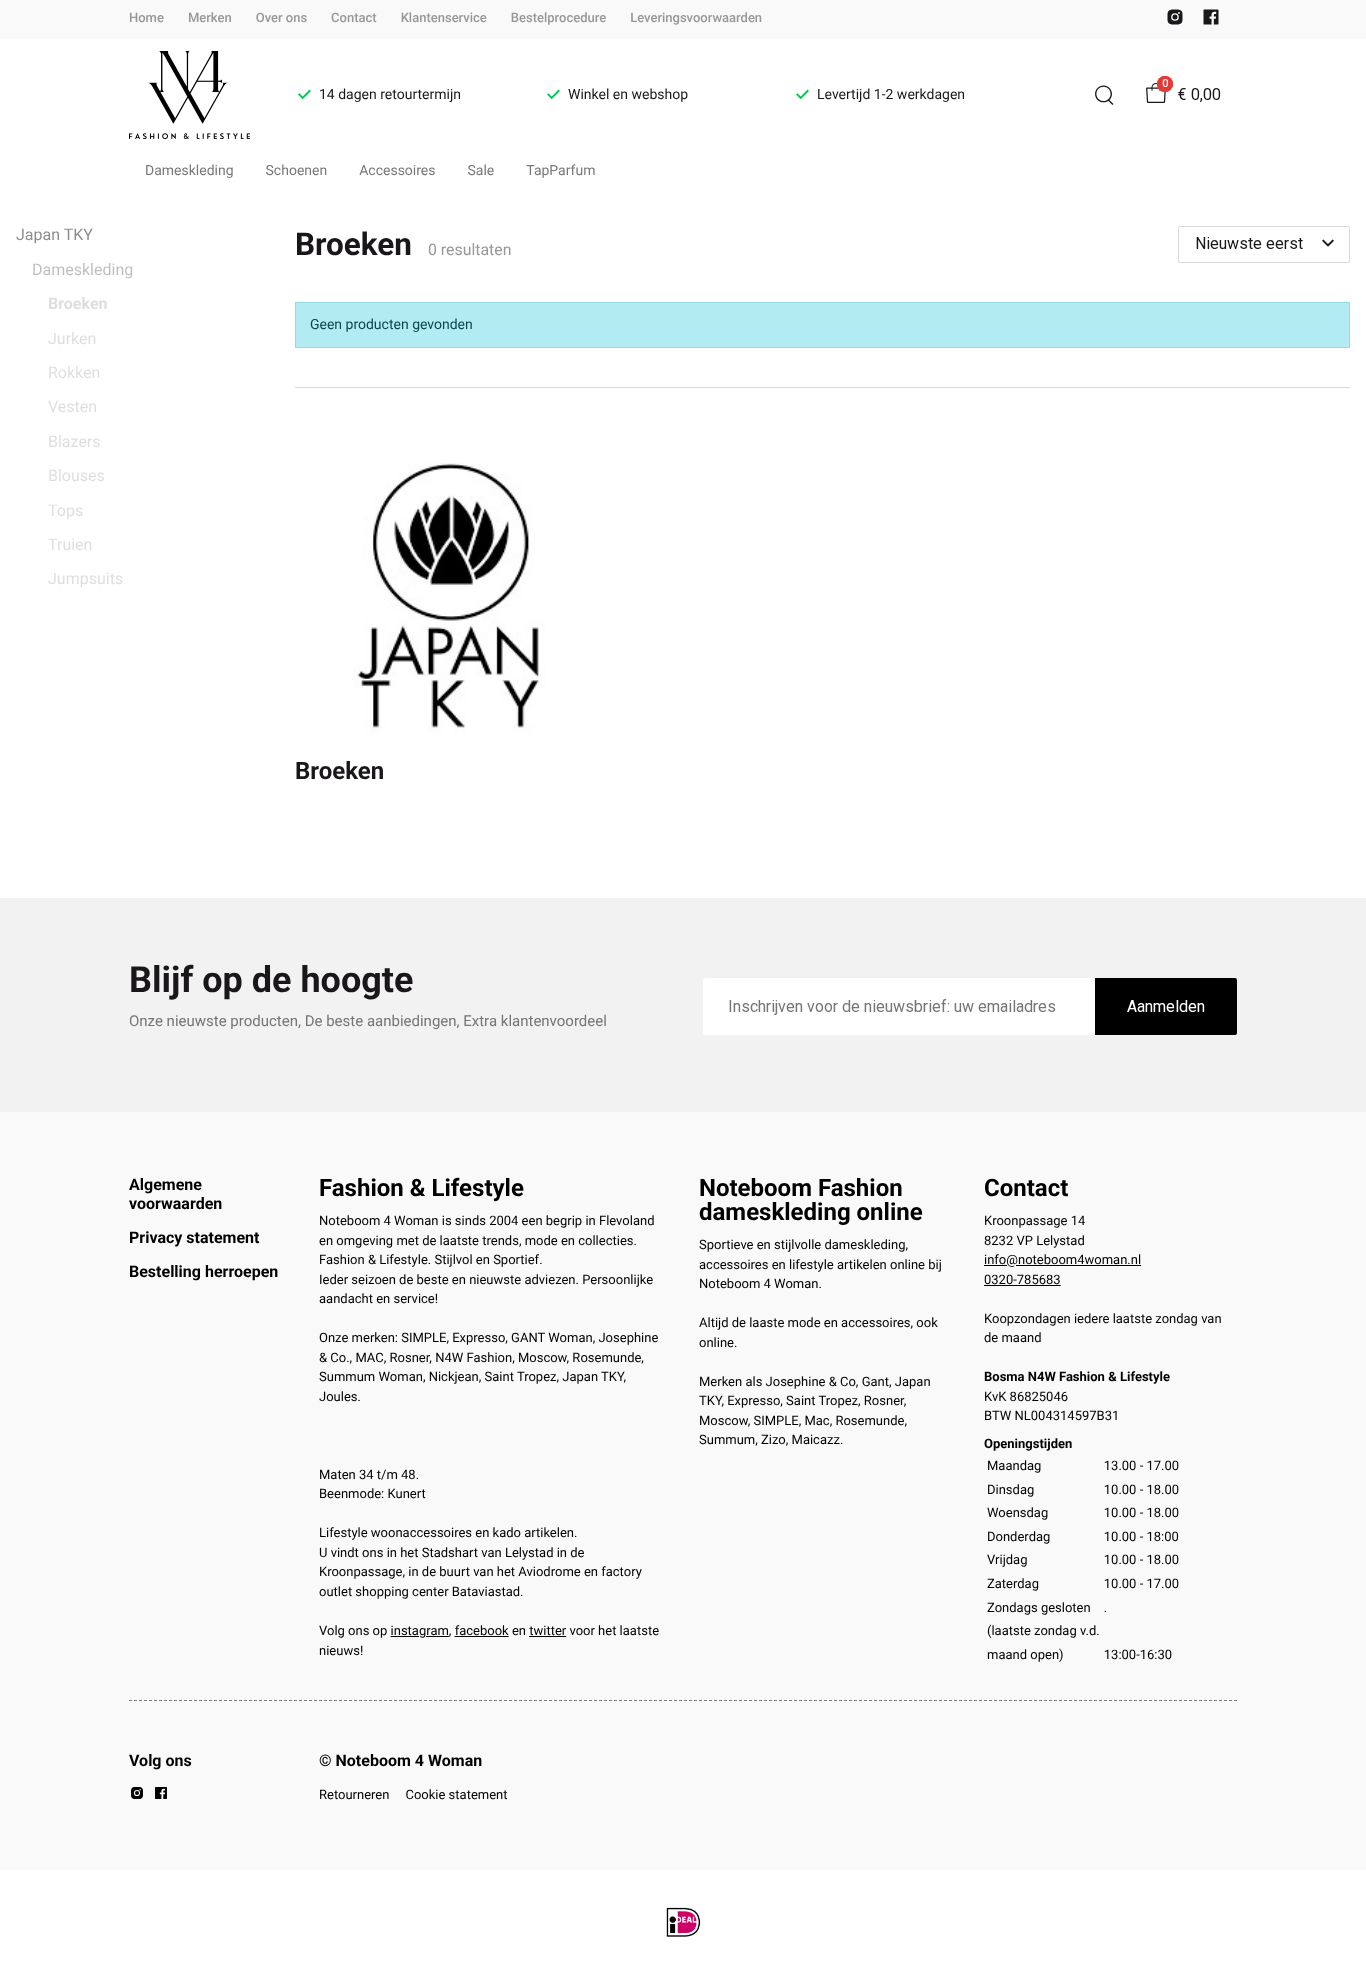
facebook (482, 1631)
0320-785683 (1022, 1280)
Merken (210, 18)
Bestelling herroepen (203, 1271)
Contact (354, 18)
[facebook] (1211, 21)
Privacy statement (194, 1237)
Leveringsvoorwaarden (696, 18)
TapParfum (560, 171)
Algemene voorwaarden (175, 1193)
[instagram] (1175, 21)
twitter (547, 1631)
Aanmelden (1166, 1006)
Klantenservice (444, 18)
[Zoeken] (1104, 95)
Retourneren (354, 1795)
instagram (420, 1631)
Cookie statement (456, 1795)
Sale (481, 171)
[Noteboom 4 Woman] (189, 95)
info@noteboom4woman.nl (1062, 1260)
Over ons (281, 18)
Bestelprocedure (558, 18)
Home (146, 18)
